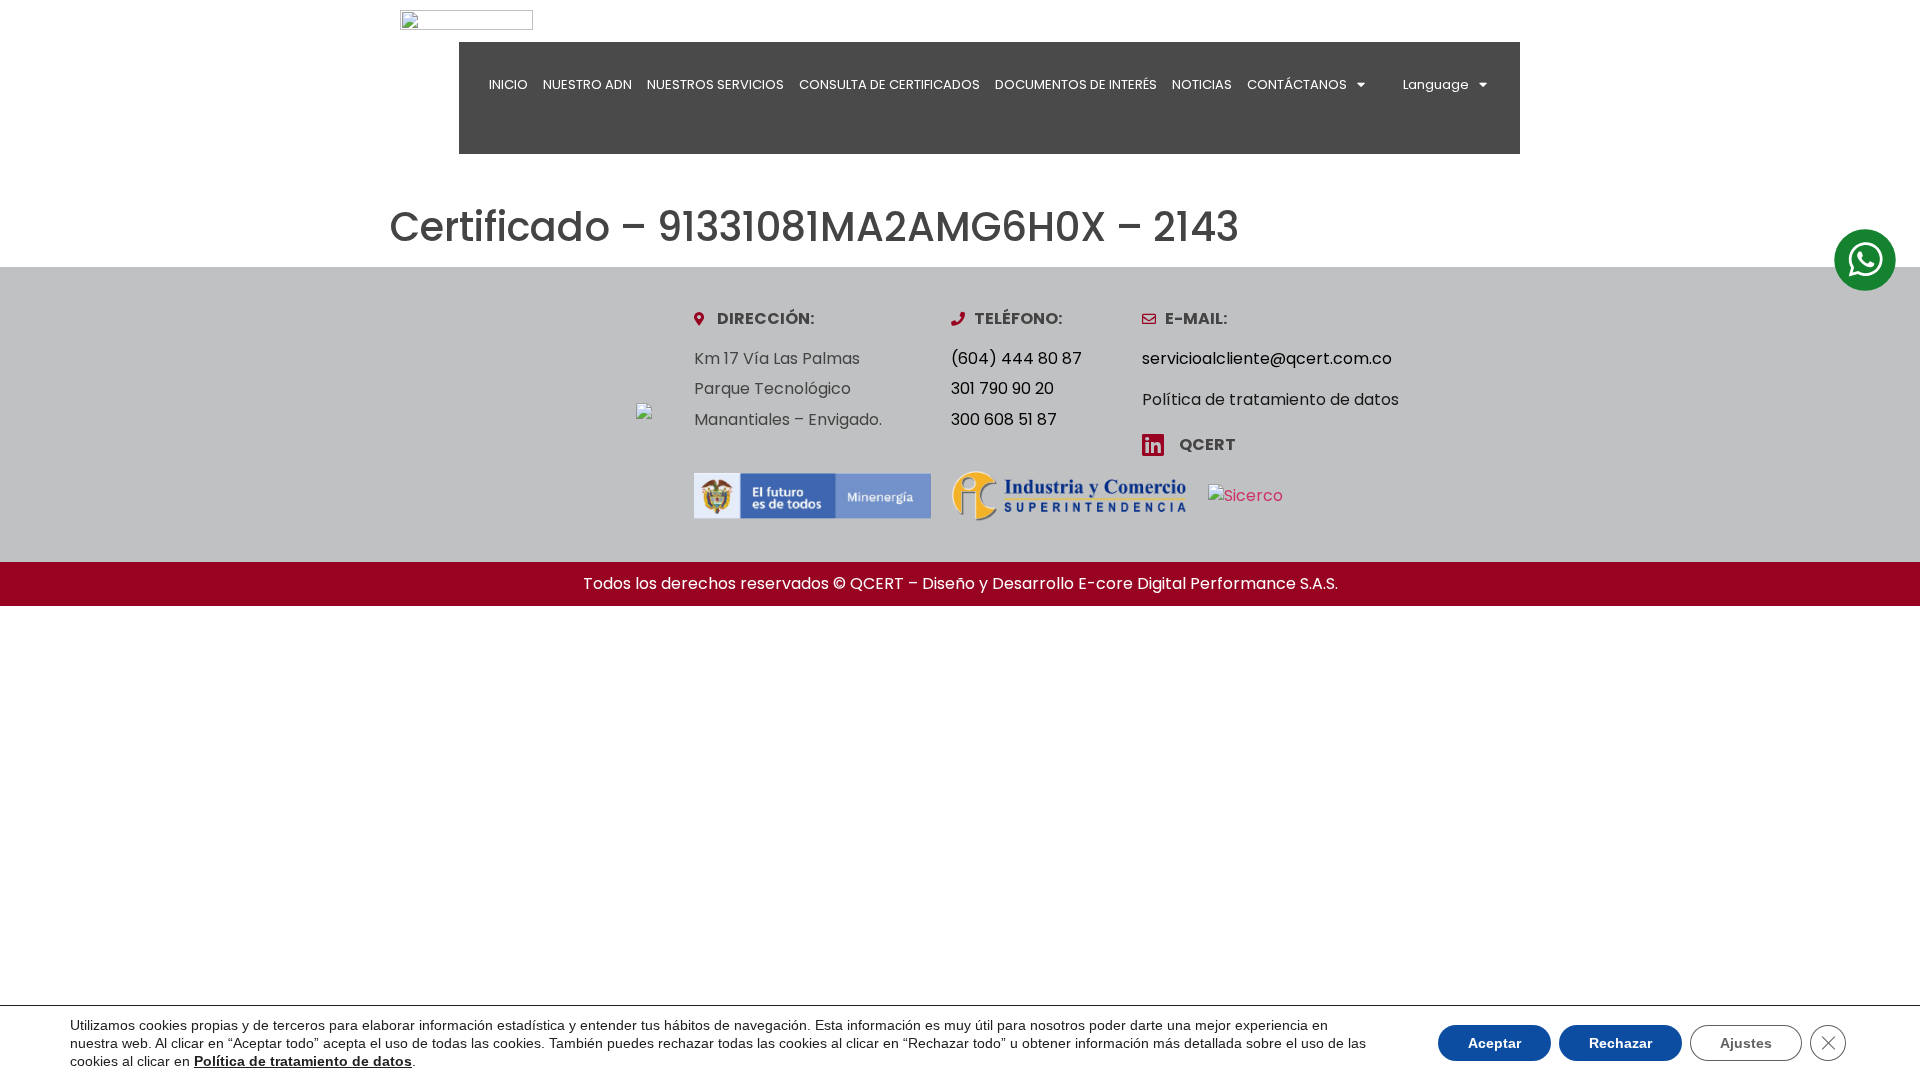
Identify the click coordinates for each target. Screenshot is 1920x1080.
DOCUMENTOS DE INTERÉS (1076, 84)
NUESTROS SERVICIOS (715, 84)
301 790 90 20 (1002, 388)
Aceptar (1494, 1043)
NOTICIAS (1202, 84)
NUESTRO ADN (587, 84)
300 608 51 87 (1004, 419)
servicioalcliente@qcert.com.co (1267, 358)
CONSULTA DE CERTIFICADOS (889, 84)
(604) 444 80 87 (1016, 358)
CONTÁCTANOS (1297, 84)
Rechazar (1620, 1043)
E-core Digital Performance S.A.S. (1208, 583)
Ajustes (1746, 1043)
